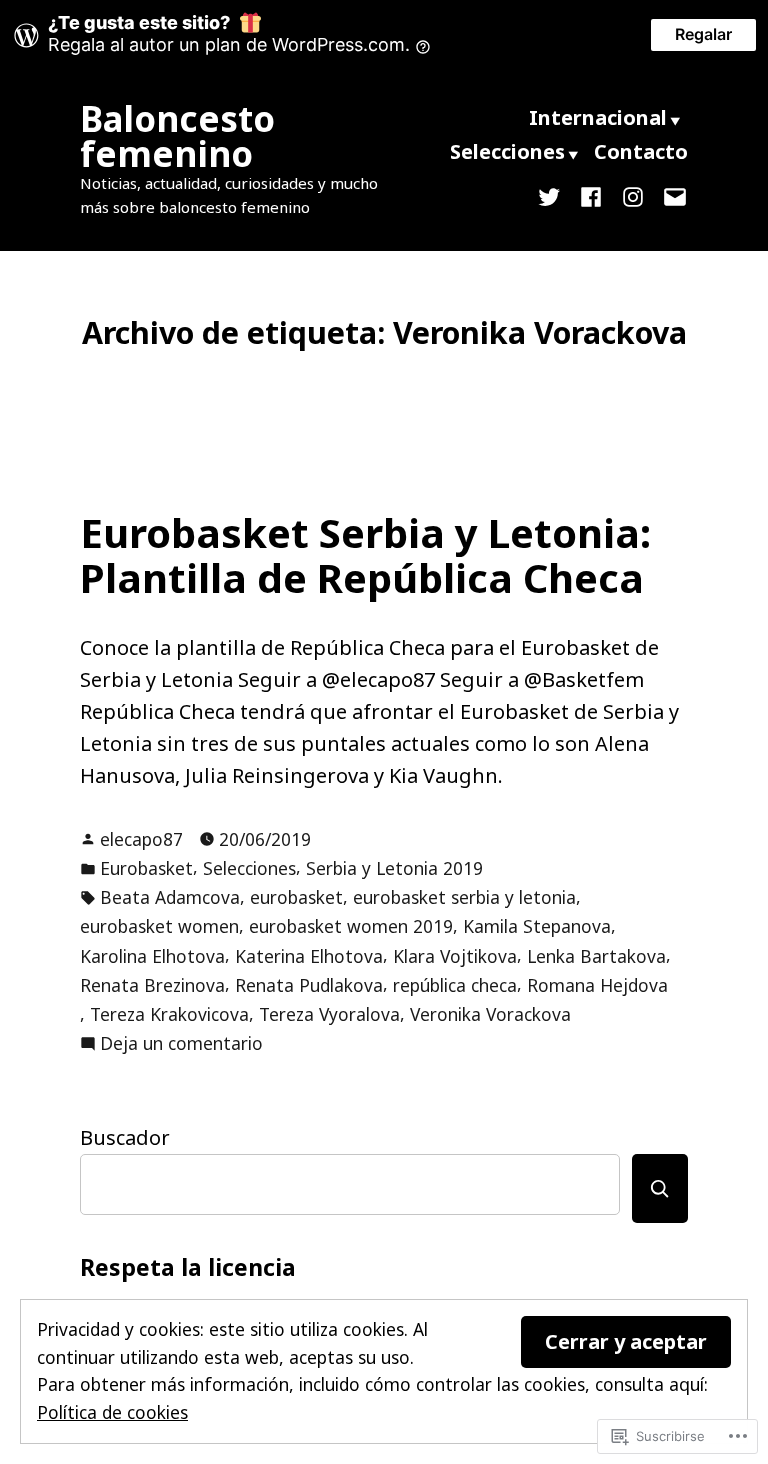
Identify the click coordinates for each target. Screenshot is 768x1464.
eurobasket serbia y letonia (464, 897)
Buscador (125, 1137)
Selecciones (507, 151)
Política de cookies (112, 1412)
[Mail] (671, 195)
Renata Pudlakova (309, 985)
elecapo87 (141, 839)
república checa (455, 985)
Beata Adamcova (170, 897)
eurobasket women (159, 926)
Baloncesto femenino (177, 136)
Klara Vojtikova (455, 956)
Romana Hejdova (597, 985)
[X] (553, 195)
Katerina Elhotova (309, 956)
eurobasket (296, 897)
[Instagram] (633, 195)
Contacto (641, 151)
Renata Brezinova (152, 985)
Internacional (598, 117)
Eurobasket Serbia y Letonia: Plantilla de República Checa (365, 555)
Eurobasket (146, 868)
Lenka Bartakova (596, 956)
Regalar (703, 34)
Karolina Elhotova (152, 956)
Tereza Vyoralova (329, 1014)
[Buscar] (660, 1188)
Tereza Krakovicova (169, 1014)
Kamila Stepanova (537, 926)
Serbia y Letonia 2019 (394, 868)
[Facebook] (591, 195)
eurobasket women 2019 (351, 926)
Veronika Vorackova (490, 1014)
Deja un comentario (181, 1044)
